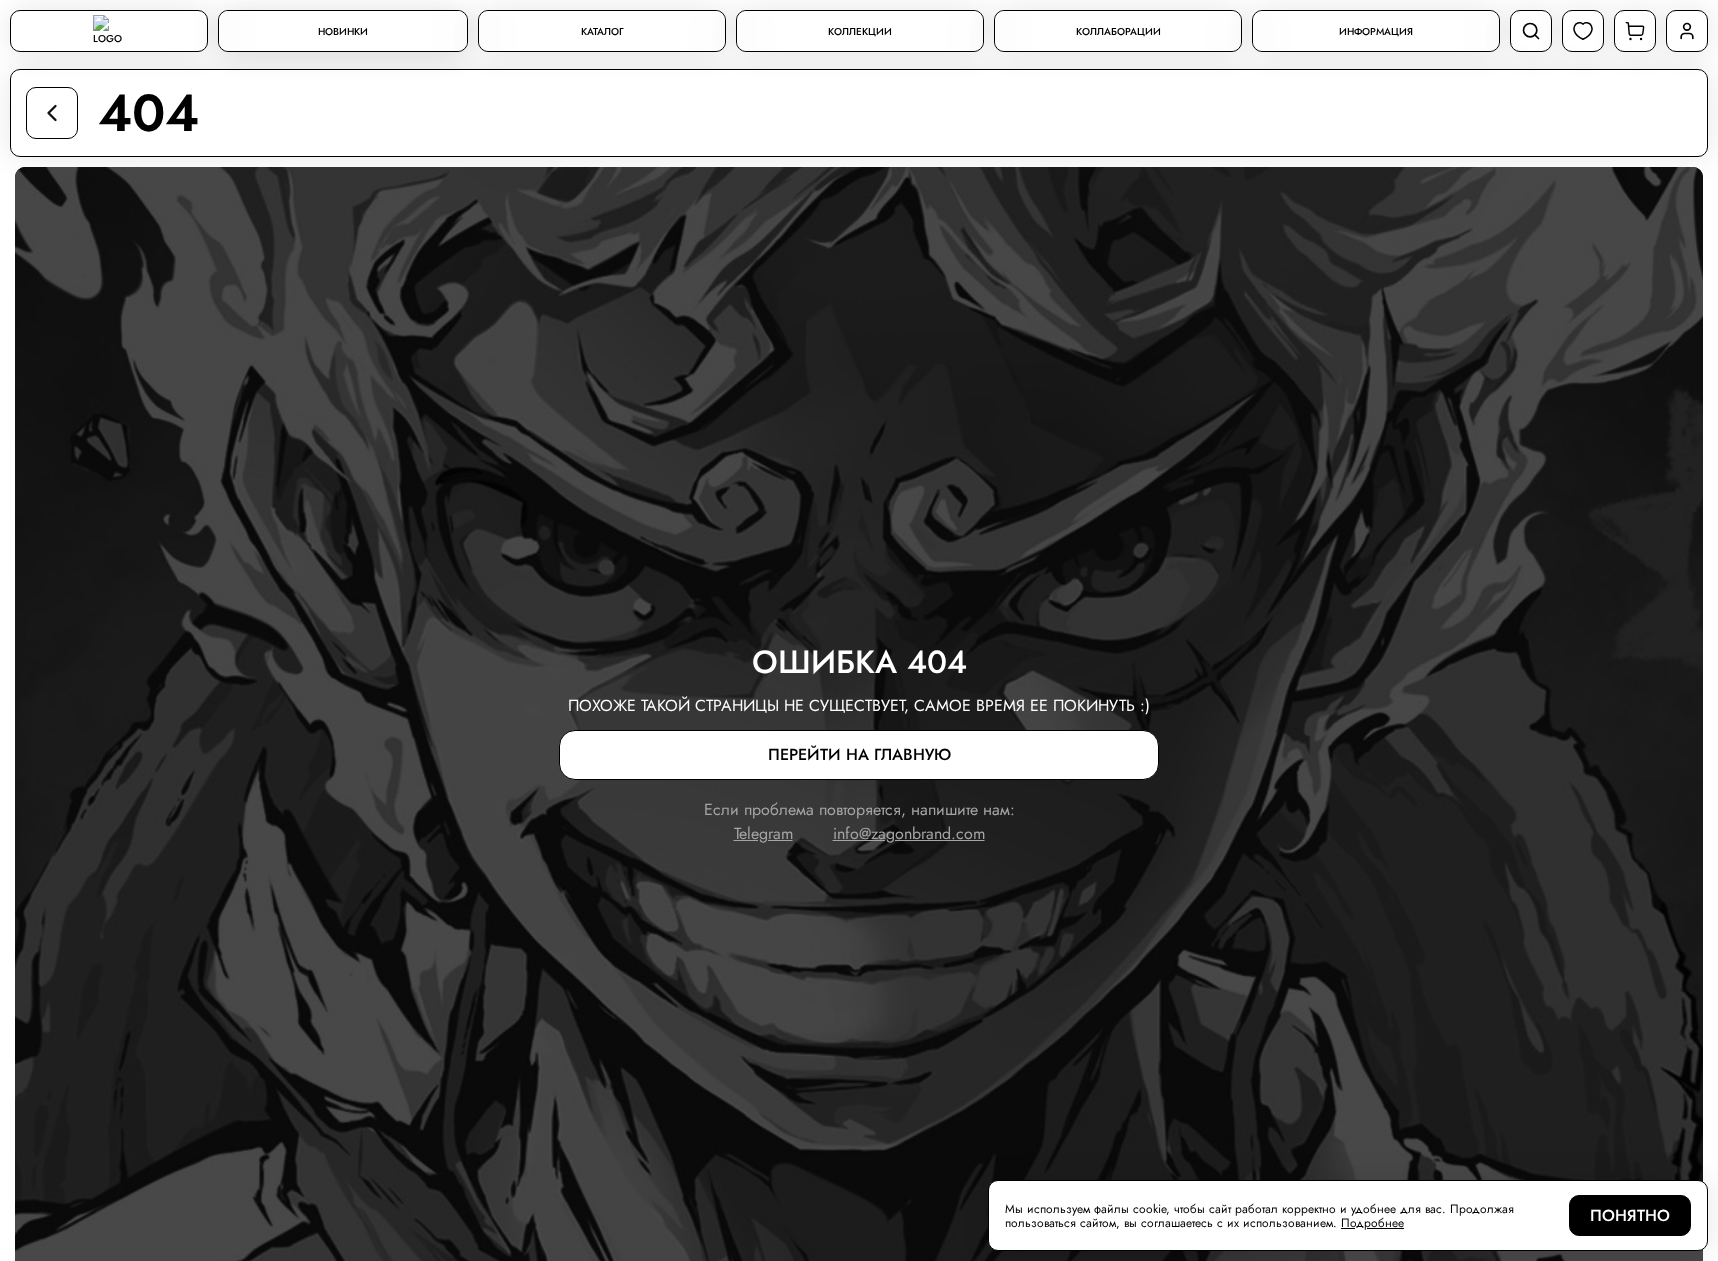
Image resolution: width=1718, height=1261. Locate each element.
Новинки (343, 31)
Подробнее (1372, 1223)
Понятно (1630, 1215)
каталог (602, 31)
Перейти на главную (859, 754)
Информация (1376, 31)
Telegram (763, 833)
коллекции (860, 31)
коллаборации (1118, 31)
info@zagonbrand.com (909, 833)
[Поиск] (1531, 31)
